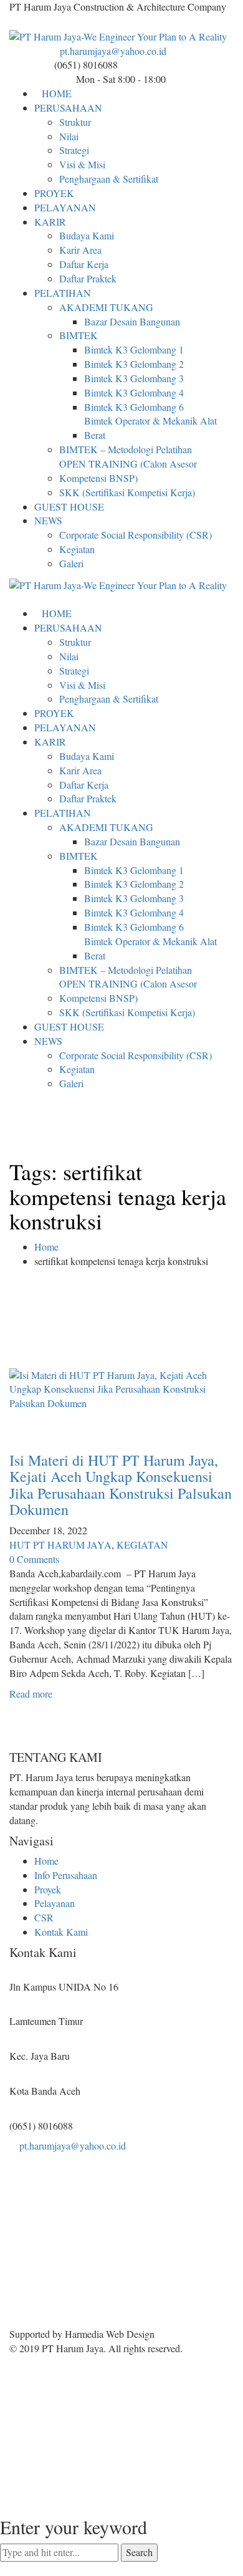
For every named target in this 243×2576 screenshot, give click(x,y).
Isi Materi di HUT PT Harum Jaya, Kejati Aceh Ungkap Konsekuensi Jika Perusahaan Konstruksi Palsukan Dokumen (121, 1485)
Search (139, 2552)
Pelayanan (55, 1903)
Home (46, 1247)
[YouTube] (33, 22)
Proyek (48, 1889)
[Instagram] (23, 22)
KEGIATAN (142, 1545)
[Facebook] (13, 22)
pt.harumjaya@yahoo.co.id (113, 51)
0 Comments (34, 1559)
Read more (31, 1694)
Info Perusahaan (66, 1875)
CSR (44, 1917)
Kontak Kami (61, 1932)
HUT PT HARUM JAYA (60, 1545)
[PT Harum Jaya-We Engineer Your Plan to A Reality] (118, 36)
